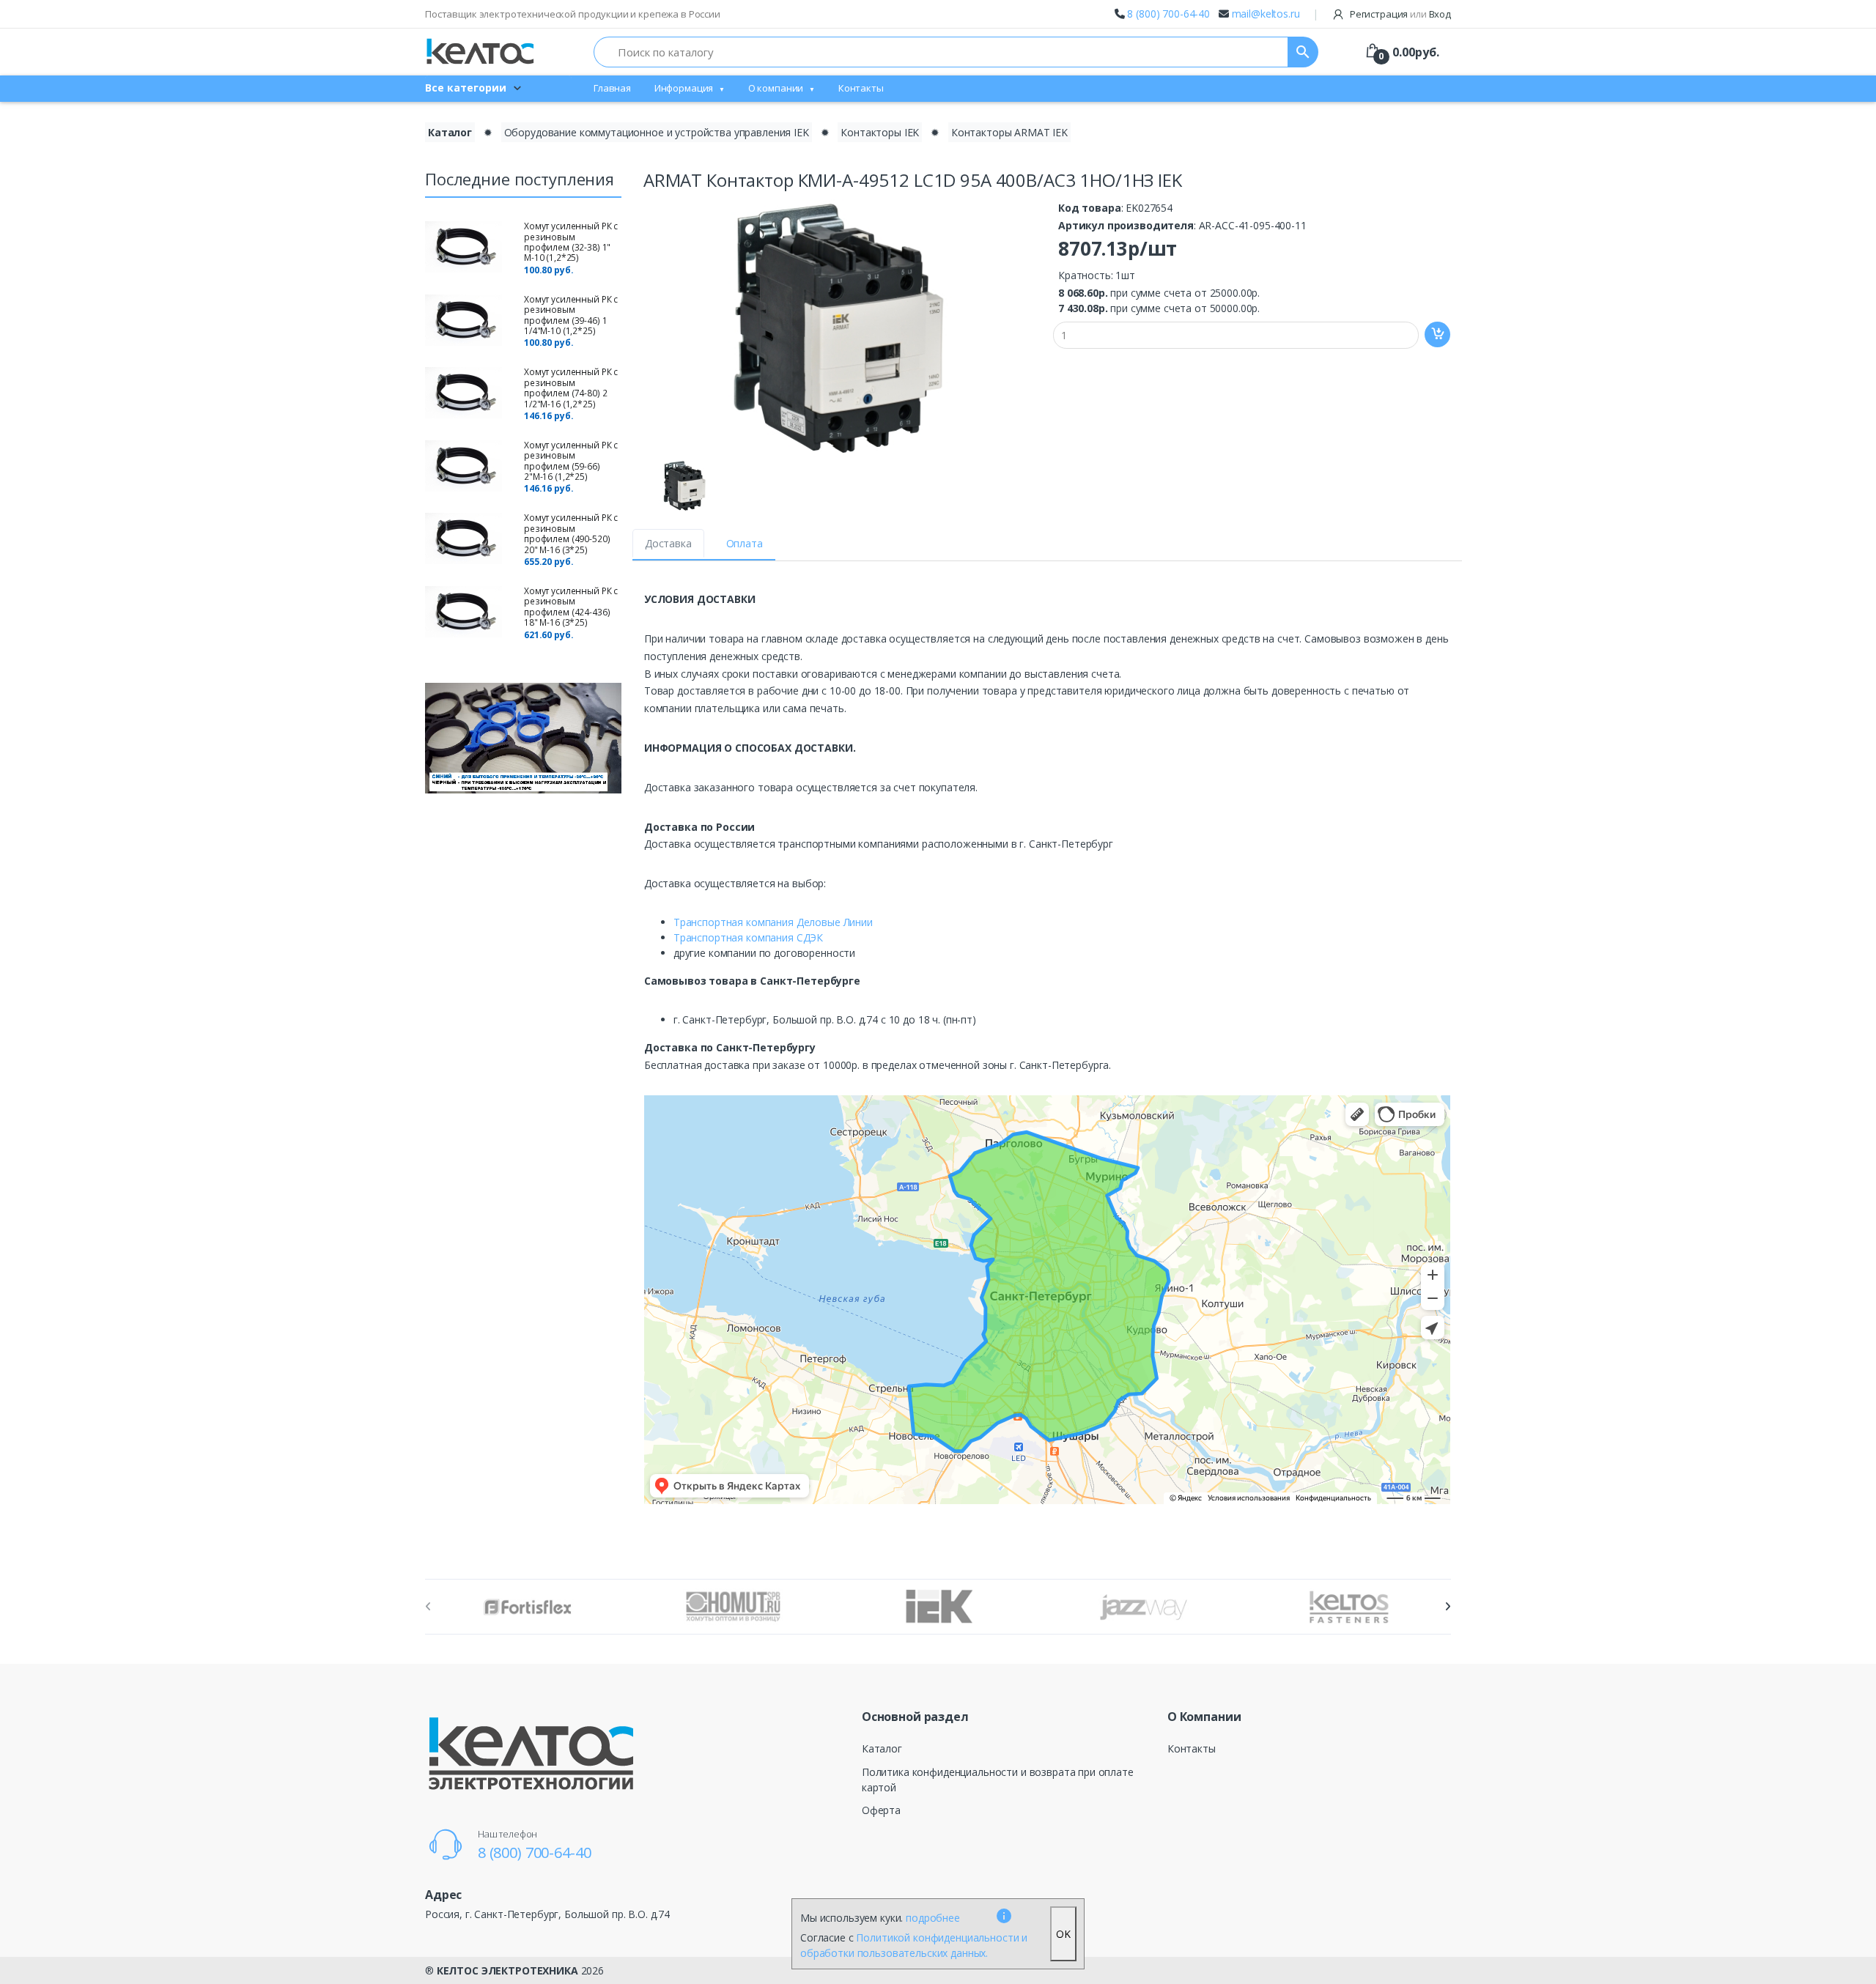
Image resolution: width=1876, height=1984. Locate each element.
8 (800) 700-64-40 (1168, 14)
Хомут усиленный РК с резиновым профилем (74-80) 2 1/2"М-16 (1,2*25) (571, 388)
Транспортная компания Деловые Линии (773, 922)
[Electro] (480, 52)
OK (1063, 1934)
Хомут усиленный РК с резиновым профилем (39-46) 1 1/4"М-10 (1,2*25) (571, 315)
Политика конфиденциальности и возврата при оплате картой (998, 1780)
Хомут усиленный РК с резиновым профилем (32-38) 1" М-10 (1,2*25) (571, 242)
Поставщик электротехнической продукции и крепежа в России (573, 14)
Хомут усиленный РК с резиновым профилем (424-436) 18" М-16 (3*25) (571, 607)
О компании (776, 88)
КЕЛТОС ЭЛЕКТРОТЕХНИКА (507, 1970)
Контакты (861, 88)
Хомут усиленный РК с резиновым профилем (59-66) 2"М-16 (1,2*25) (571, 461)
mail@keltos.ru (1266, 14)
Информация (684, 88)
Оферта (881, 1810)
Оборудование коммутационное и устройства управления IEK (657, 132)
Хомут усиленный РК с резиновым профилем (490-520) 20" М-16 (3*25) (571, 533)
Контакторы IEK (880, 132)
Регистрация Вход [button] (1399, 14)
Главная (612, 88)
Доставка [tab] (668, 543)
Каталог (450, 132)
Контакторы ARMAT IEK (1009, 132)
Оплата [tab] (745, 543)
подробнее (933, 1918)
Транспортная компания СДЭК (748, 937)
